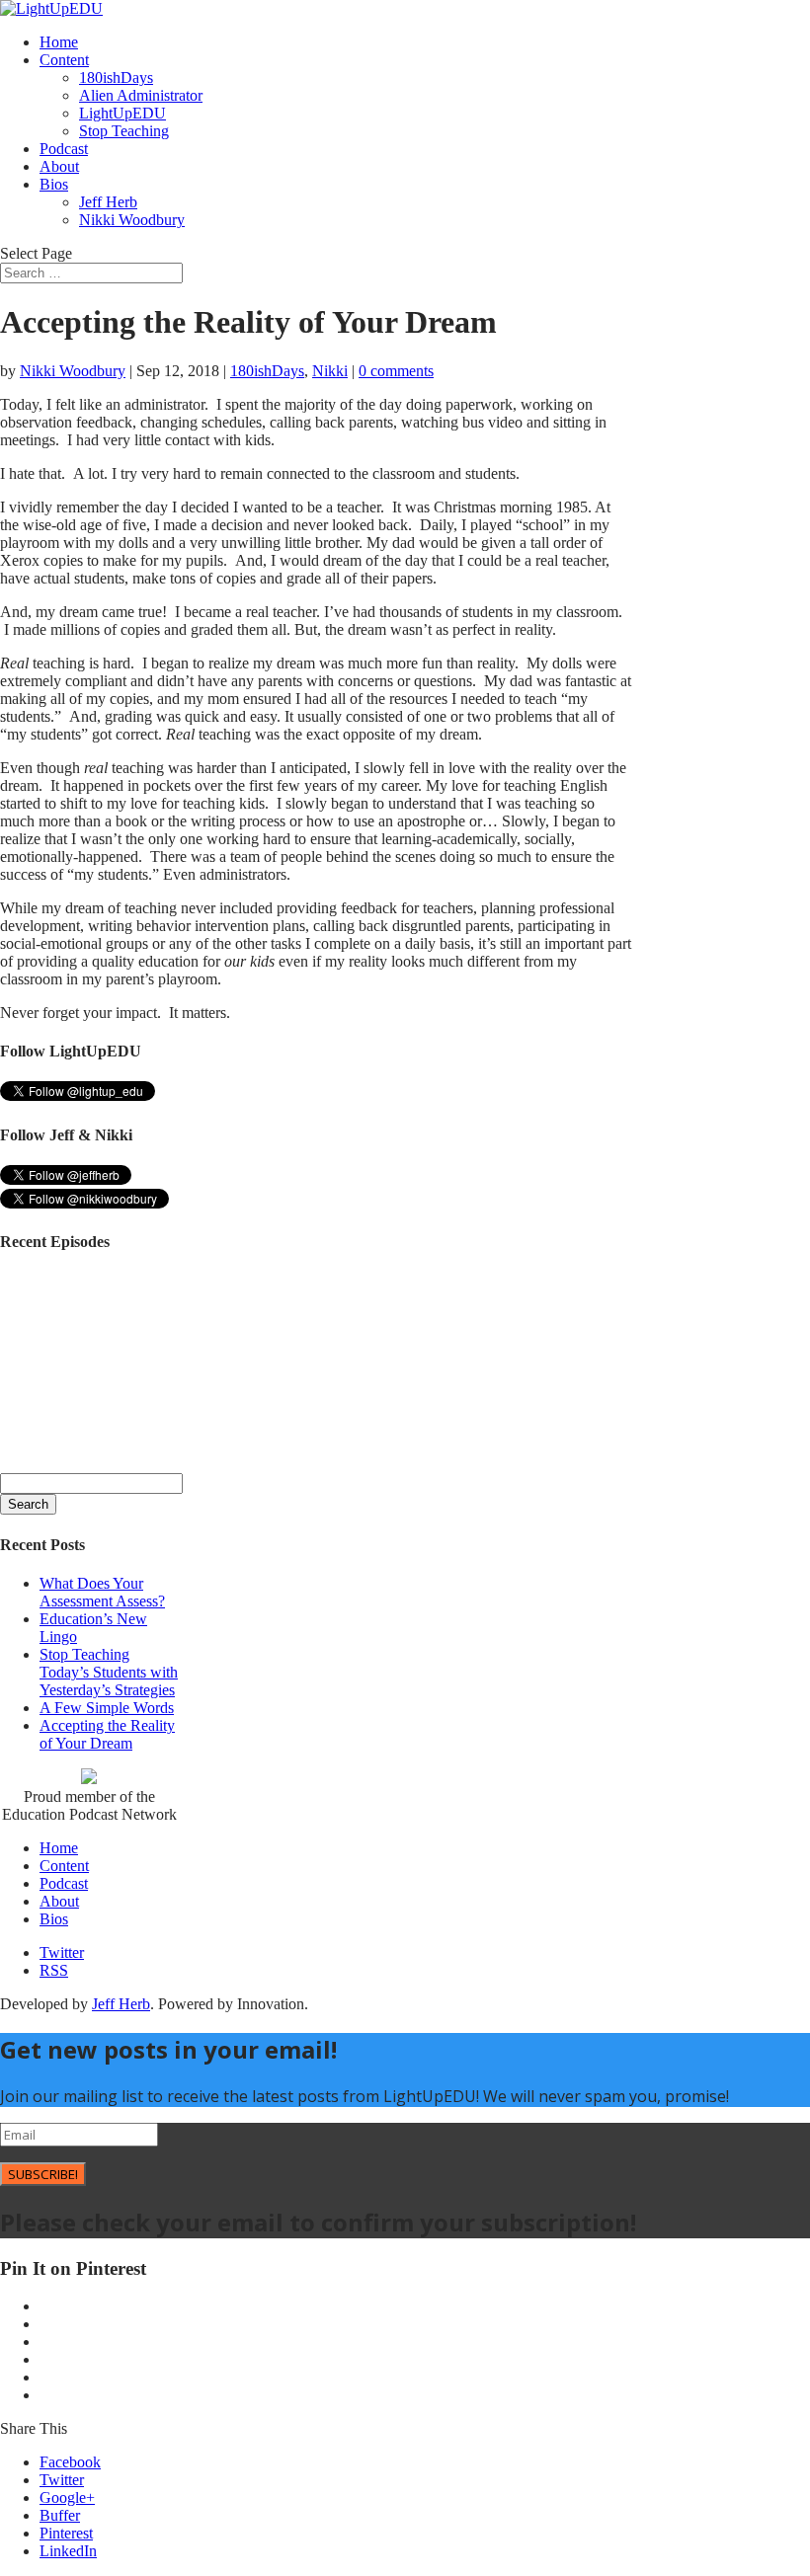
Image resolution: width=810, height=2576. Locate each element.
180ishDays (116, 78)
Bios (54, 184)
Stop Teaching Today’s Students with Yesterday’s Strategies (109, 1672)
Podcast (64, 149)
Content (64, 60)
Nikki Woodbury (132, 220)
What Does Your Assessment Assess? (102, 1592)
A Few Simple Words (107, 1708)
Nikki (330, 371)
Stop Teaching (124, 131)
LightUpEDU (122, 113)
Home (59, 42)
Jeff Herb (108, 202)
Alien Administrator (141, 95)
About (59, 166)
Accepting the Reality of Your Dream (107, 1734)
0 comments (396, 371)
